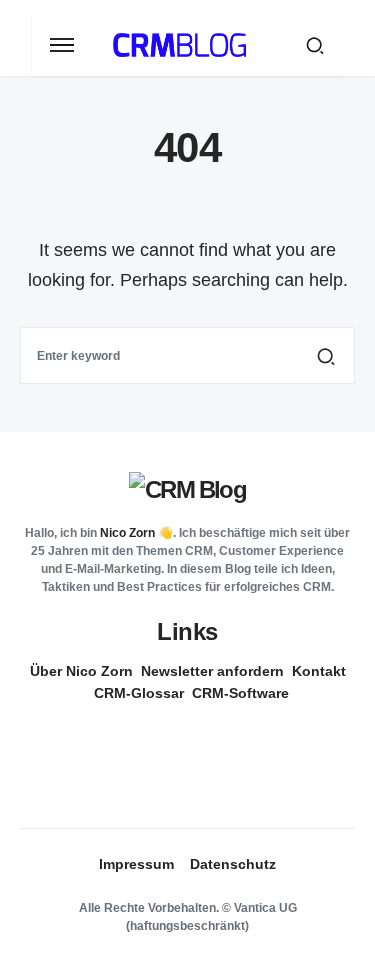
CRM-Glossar (139, 693)
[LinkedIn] (180, 738)
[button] (62, 45)
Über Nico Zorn (81, 671)
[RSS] (188, 778)
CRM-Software (240, 693)
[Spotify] (180, 758)
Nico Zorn (127, 533)
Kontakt (319, 671)
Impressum (136, 864)
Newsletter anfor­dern (212, 671)
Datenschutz (233, 864)
